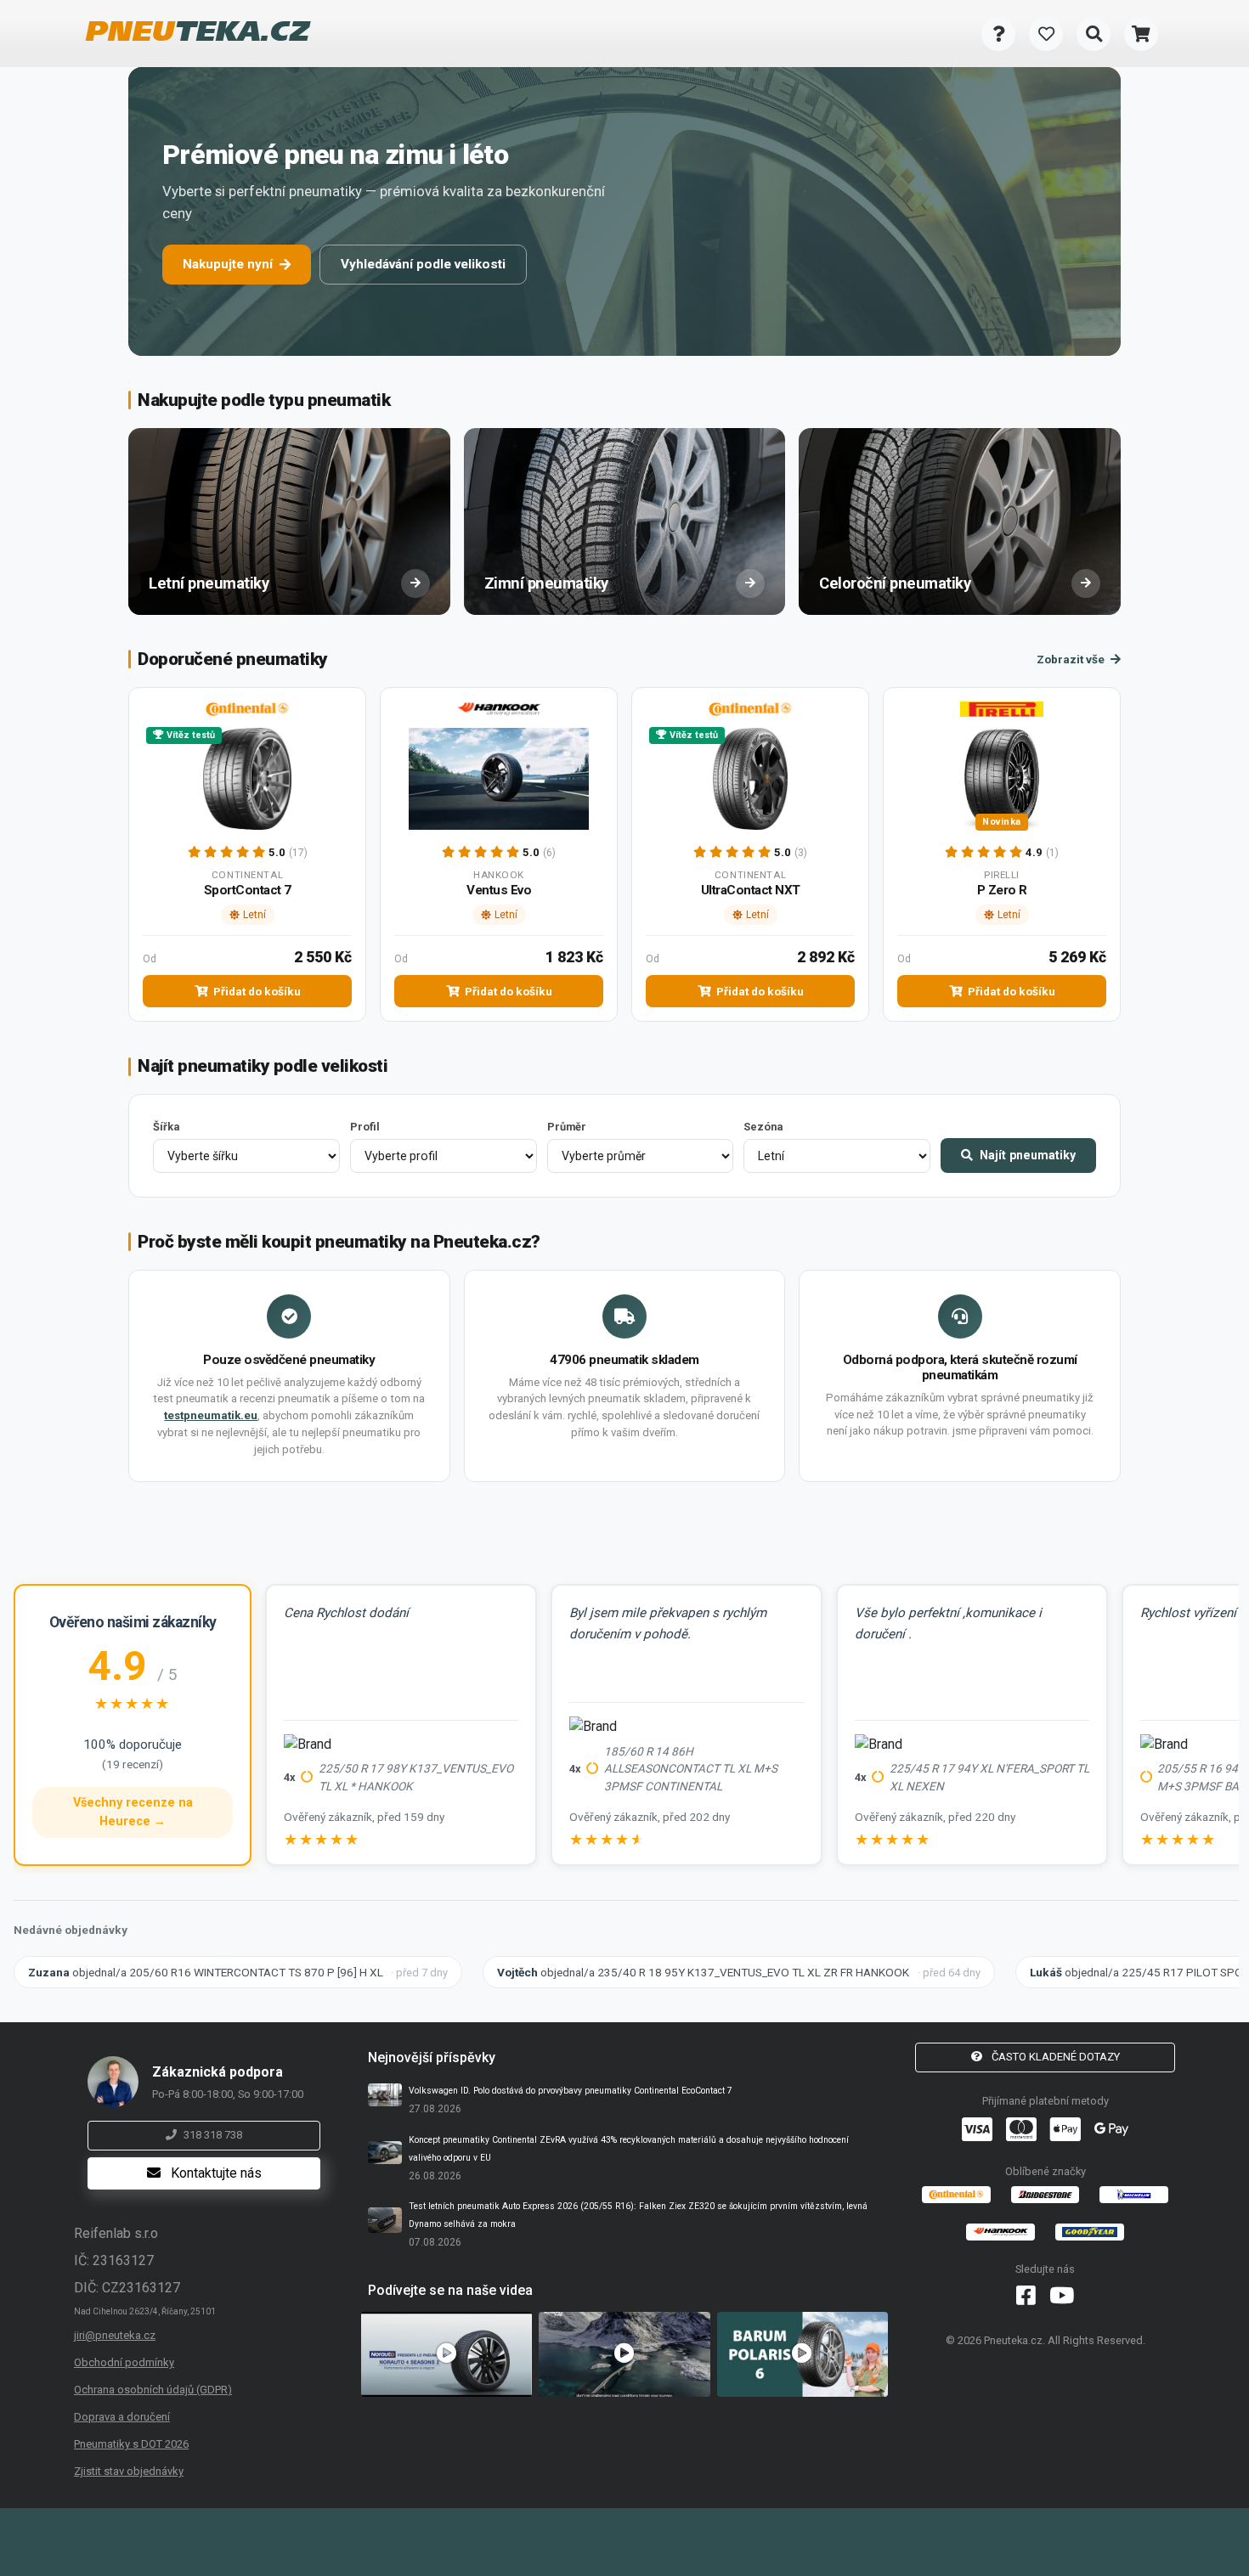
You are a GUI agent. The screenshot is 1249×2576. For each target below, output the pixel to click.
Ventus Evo (499, 890)
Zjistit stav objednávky (129, 2471)
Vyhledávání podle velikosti (423, 264)
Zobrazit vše (1072, 659)
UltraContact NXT (751, 890)
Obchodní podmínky (124, 2362)
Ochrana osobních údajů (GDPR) (153, 2390)
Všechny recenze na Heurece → (133, 1812)
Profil (365, 1127)
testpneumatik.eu (211, 1415)
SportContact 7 (248, 890)
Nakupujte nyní (228, 264)
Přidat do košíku (256, 991)
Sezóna (763, 1127)
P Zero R (1002, 890)
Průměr (567, 1127)
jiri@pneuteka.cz (115, 2335)
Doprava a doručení (122, 2417)
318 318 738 (213, 2135)
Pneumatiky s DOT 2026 (131, 2444)
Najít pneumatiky (1026, 1155)
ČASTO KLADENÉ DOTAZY (1054, 2057)
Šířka (166, 1127)
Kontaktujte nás (215, 2173)
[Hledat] (1094, 34)
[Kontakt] (998, 34)
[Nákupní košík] (1141, 34)
